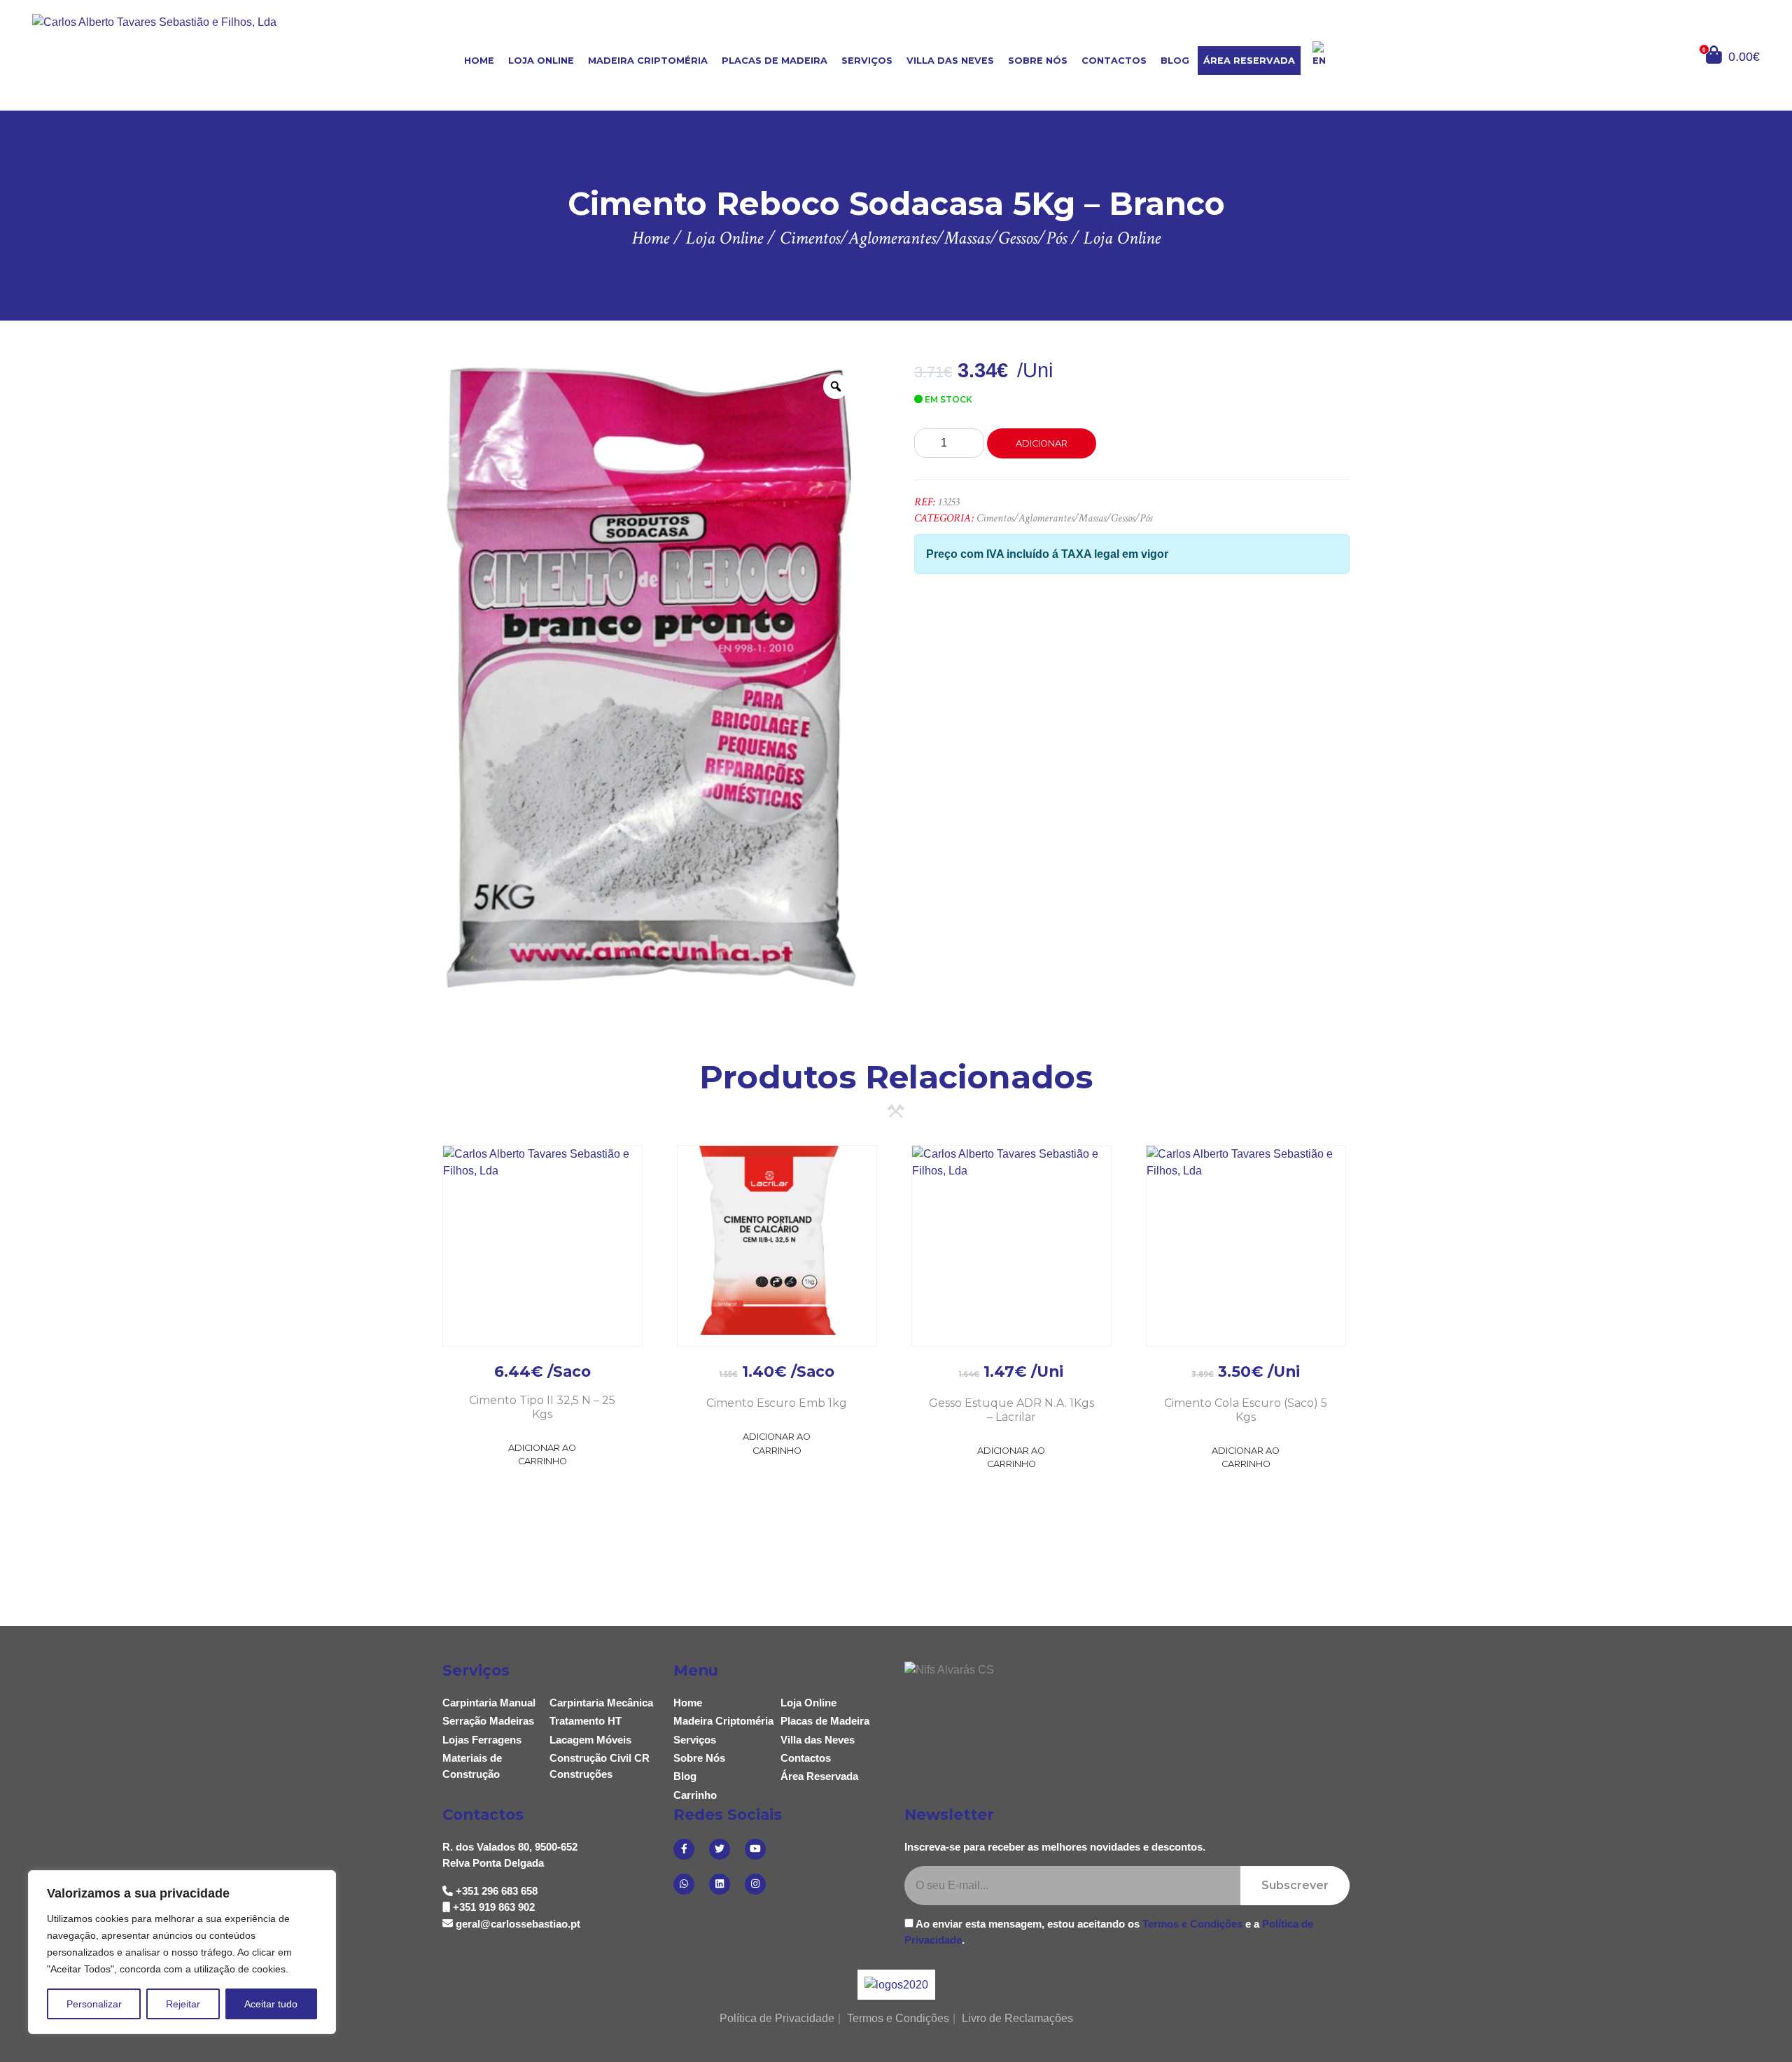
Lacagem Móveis (590, 1740)
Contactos (1114, 61)
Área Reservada (1249, 61)
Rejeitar (183, 2004)
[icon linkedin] (720, 1884)
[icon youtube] (755, 1849)
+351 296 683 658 (497, 1891)
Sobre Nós (1038, 61)
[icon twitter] (720, 1849)
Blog (1175, 61)
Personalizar (94, 2004)
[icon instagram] (755, 1884)
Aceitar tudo (271, 2004)
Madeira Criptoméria (648, 61)
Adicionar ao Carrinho (542, 1454)
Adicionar (1042, 443)
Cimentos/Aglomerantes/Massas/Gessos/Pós (1064, 518)
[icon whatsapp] (684, 1884)
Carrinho (695, 1795)
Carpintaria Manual (489, 1703)
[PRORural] (913, 1985)
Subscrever (1295, 1885)
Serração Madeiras (488, 1721)
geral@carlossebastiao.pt (518, 1924)
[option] (651, 678)
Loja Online (541, 61)
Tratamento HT (586, 1721)
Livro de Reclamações (1017, 2018)
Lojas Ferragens (482, 1740)
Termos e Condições (1192, 1924)
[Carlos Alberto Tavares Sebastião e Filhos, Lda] (176, 54)
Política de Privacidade (777, 2018)
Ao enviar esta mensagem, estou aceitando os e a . (1109, 1932)
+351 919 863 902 (494, 1907)
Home (479, 61)
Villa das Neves (950, 61)
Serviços (867, 61)
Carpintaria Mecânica (601, 1703)
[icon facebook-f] (684, 1849)
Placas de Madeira (775, 61)
